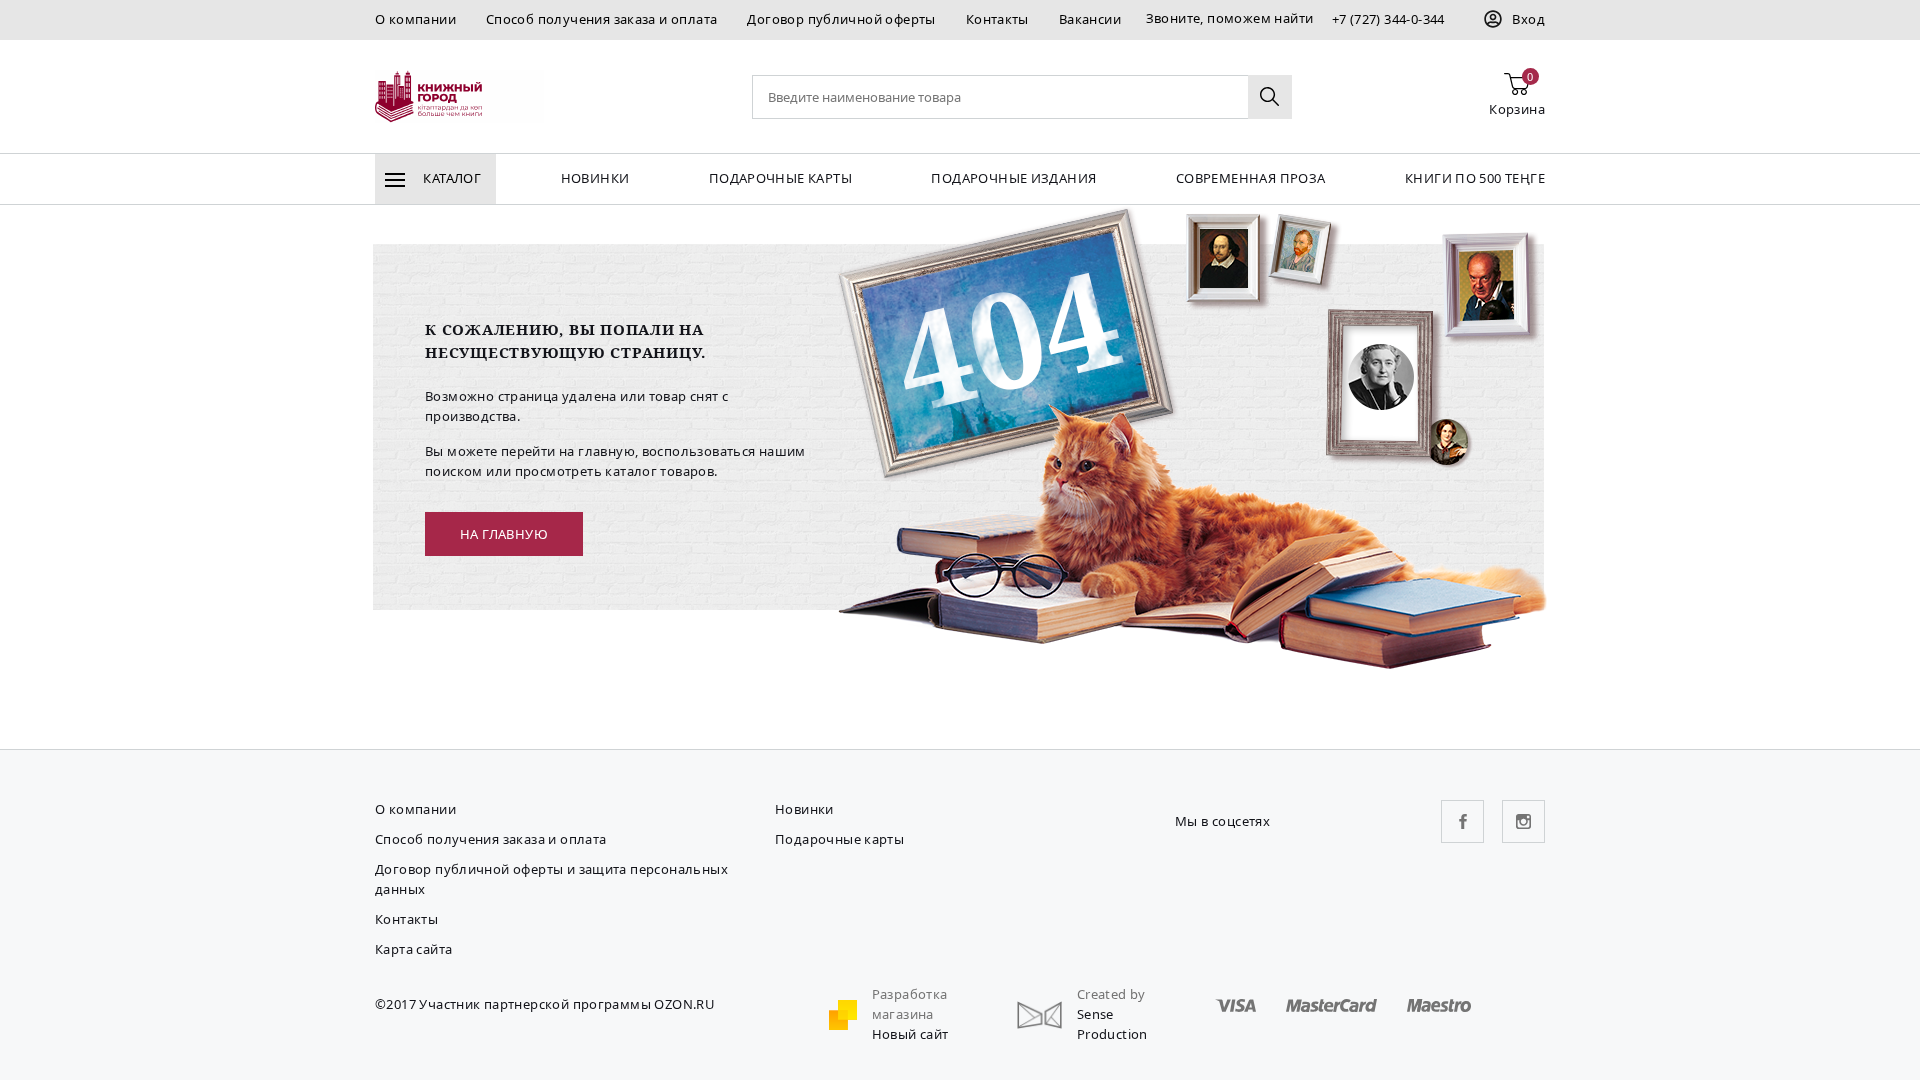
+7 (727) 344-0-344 (1388, 19)
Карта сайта (413, 949)
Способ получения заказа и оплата (601, 19)
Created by (1111, 994)
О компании (415, 19)
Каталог (450, 178)
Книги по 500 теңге (1475, 178)
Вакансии (1090, 19)
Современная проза (1251, 178)
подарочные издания (1013, 178)
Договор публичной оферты (841, 19)
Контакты (997, 19)
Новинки (595, 178)
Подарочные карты (780, 178)
